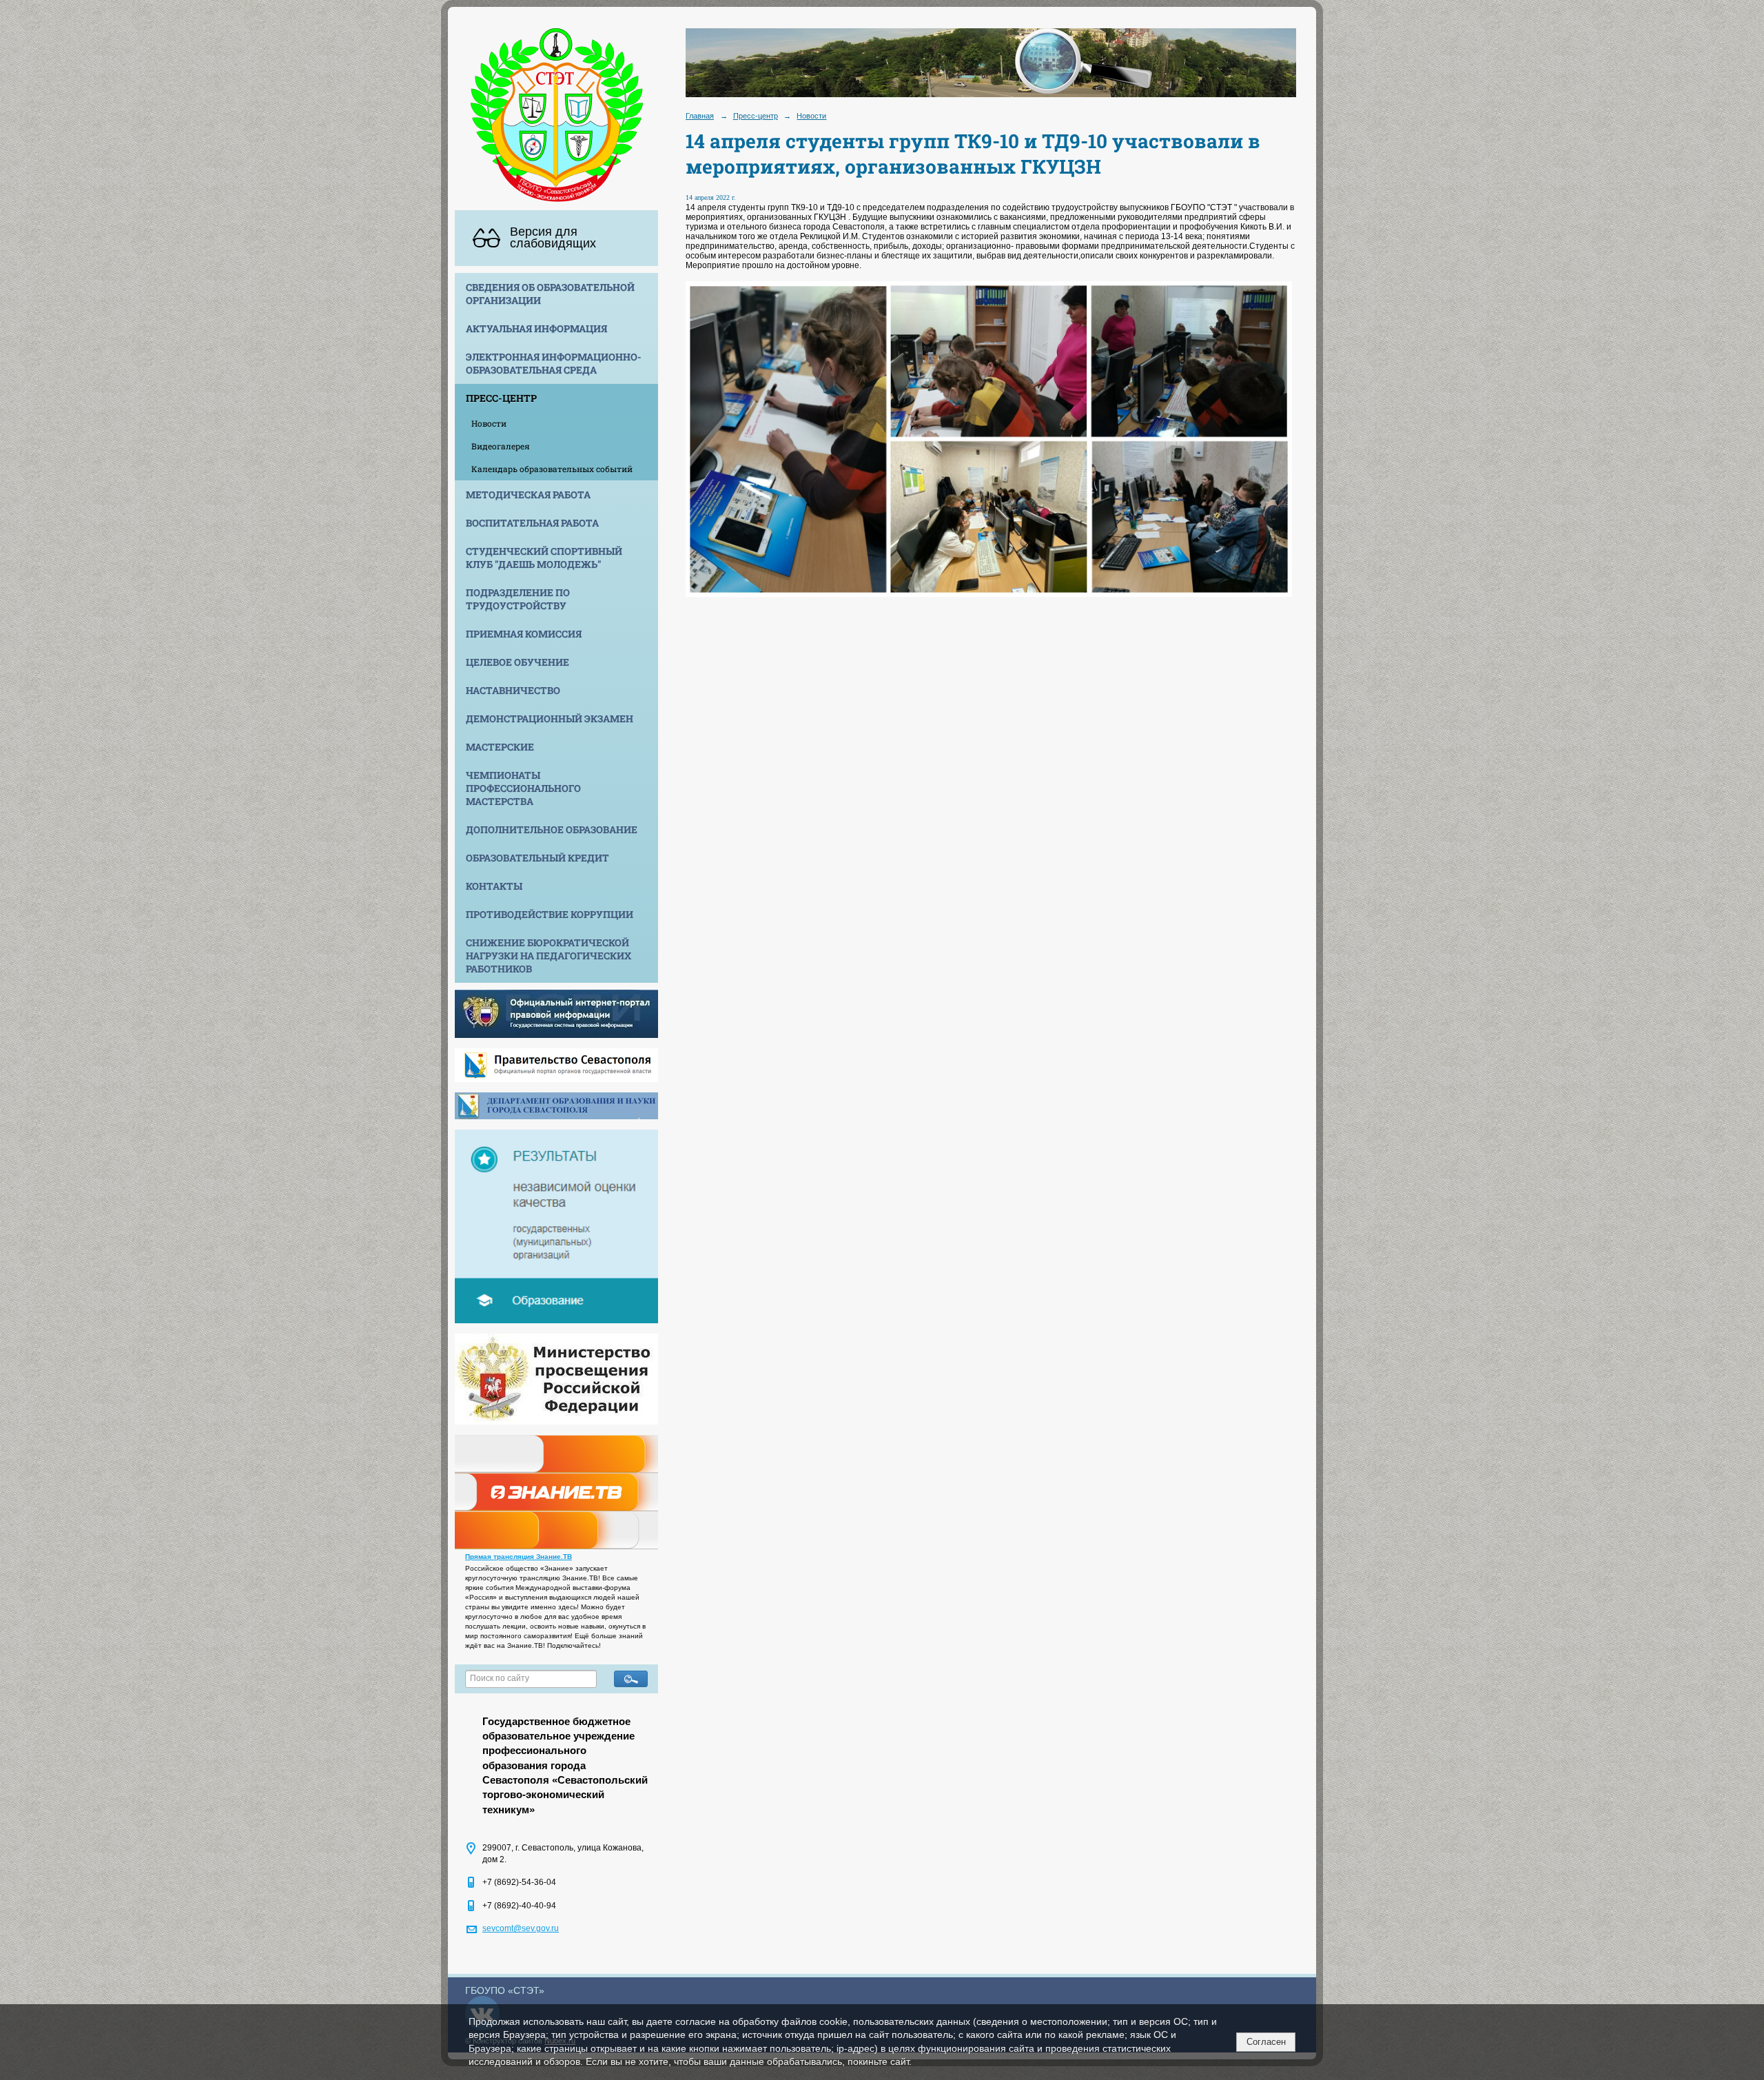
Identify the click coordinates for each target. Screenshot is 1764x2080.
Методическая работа (528, 494)
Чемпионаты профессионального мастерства (523, 788)
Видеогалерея (501, 446)
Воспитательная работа (532, 523)
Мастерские (500, 747)
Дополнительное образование (552, 829)
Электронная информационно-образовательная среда (554, 363)
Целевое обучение (517, 662)
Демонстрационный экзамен (550, 718)
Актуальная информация (536, 328)
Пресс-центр (501, 398)
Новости (489, 423)
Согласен (1266, 2042)
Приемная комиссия (524, 634)
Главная (700, 116)
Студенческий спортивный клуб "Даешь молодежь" (544, 558)
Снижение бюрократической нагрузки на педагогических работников (548, 956)
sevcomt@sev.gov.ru (521, 1928)
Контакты (494, 886)
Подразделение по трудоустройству (518, 599)
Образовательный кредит (537, 858)
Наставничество (513, 690)
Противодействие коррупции (550, 914)
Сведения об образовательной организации (550, 294)
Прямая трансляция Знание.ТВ (519, 1557)
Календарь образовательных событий (552, 469)
